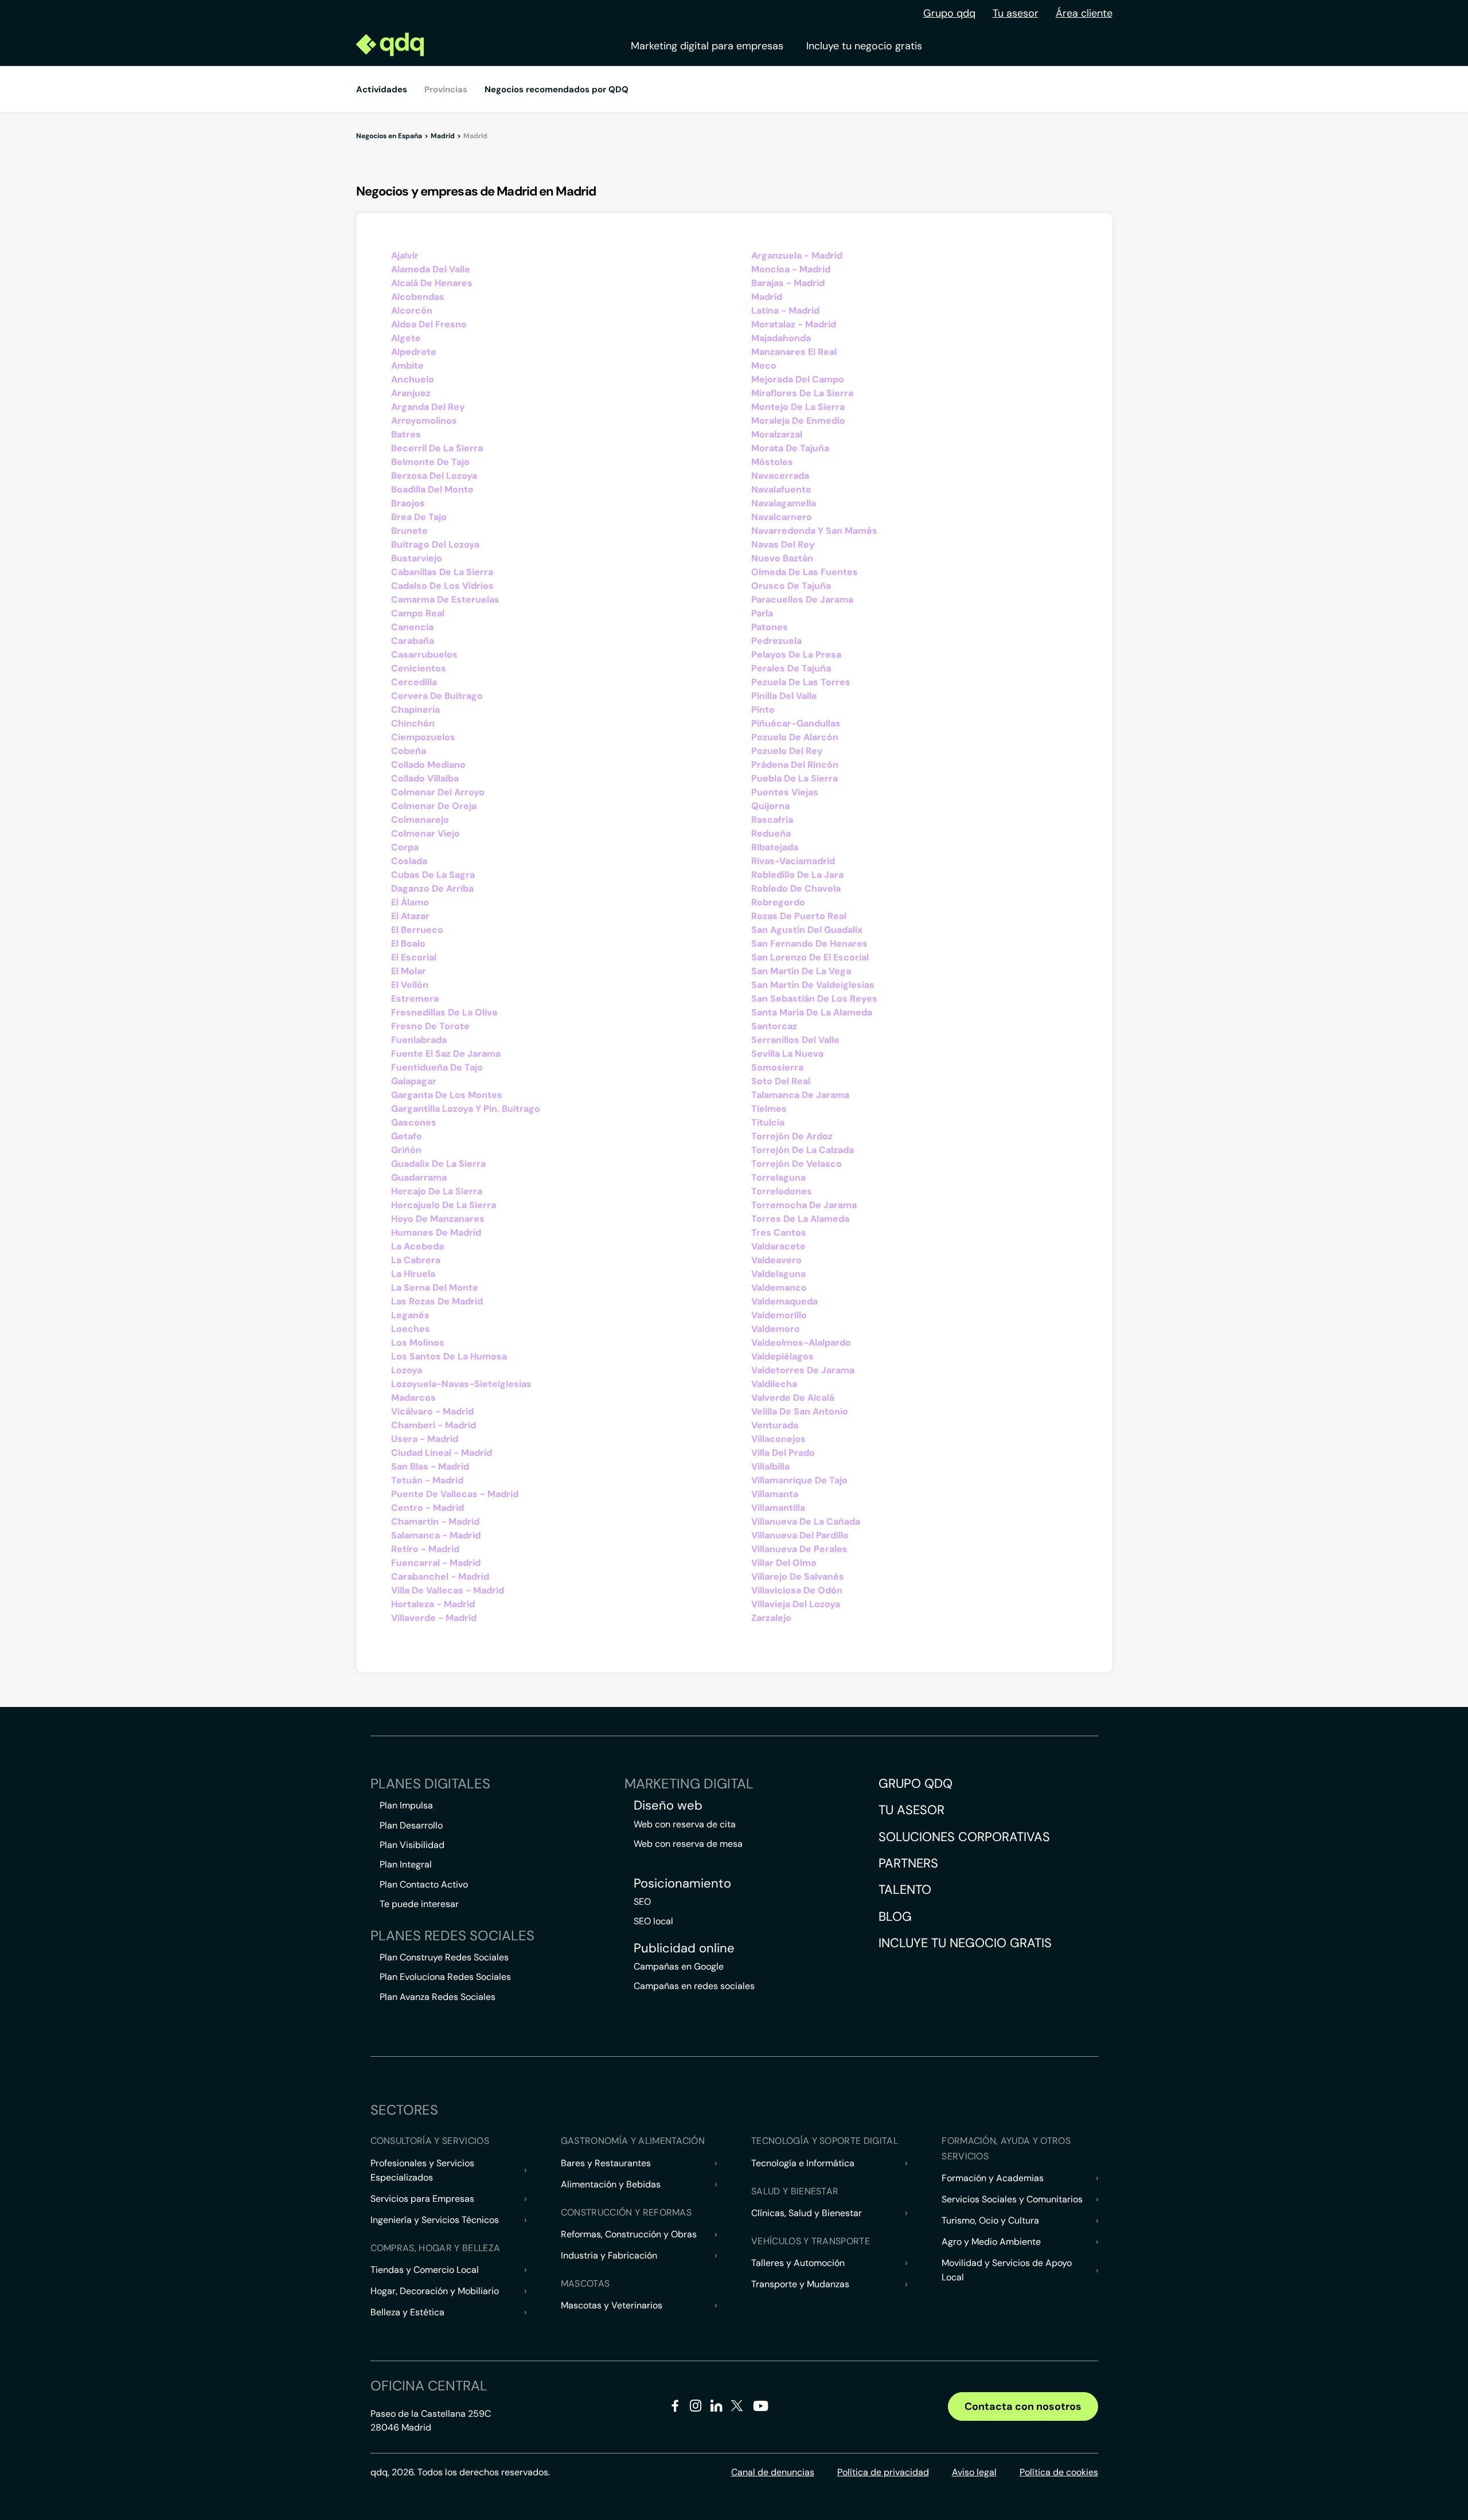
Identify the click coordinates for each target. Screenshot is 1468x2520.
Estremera (415, 999)
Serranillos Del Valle (795, 1040)
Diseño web (668, 1806)
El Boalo (408, 943)
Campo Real (418, 613)
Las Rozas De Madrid (437, 1301)
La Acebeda (417, 1246)
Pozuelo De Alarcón (795, 737)
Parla (762, 613)
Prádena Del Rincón (795, 765)
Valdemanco (779, 1288)
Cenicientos (419, 668)
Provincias (446, 89)
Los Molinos (418, 1343)
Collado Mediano (428, 765)
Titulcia (768, 1122)
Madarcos (413, 1398)
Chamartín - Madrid (435, 1521)
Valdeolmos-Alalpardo (801, 1343)
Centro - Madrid (427, 1508)
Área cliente (1084, 13)
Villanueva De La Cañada (806, 1521)
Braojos (408, 503)
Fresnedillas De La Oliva (444, 1012)
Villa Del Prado (783, 1453)
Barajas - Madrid (788, 283)
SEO (642, 1902)
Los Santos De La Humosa (449, 1356)
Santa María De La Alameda (812, 1012)
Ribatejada (775, 847)
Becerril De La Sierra (437, 448)
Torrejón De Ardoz (792, 1136)
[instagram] (696, 2408)
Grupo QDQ (915, 1783)
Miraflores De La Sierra (802, 393)
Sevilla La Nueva (787, 1054)
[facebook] (675, 2408)
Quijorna (770, 806)
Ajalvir (405, 255)
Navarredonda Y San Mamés (814, 531)
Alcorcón (412, 310)
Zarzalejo (771, 1618)
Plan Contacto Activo (424, 1884)
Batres (406, 434)
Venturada (775, 1425)
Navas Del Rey (783, 544)
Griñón (406, 1150)
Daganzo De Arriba (432, 888)
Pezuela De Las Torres (801, 682)
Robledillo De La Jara (797, 875)
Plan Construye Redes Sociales (444, 1957)
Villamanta (775, 1494)
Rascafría (772, 820)
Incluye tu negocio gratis (864, 46)
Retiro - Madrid (425, 1549)
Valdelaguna (778, 1274)
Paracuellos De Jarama (802, 599)
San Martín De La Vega (801, 971)
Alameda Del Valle (431, 269)
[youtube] (760, 2410)
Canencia (412, 627)
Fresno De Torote (430, 1026)
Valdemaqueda (784, 1301)
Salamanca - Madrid (436, 1535)
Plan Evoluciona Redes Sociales (445, 1977)
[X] (737, 2408)
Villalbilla (770, 1466)
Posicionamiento (682, 1884)
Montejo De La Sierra (798, 407)
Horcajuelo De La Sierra (444, 1205)
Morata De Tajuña (790, 448)
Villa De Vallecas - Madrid (448, 1590)
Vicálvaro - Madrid (432, 1411)
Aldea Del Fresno (429, 324)
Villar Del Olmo (784, 1563)
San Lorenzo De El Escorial (810, 957)
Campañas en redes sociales (694, 1986)
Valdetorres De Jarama (803, 1370)
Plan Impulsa (406, 1805)
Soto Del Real (781, 1081)
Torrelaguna (778, 1177)
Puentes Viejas (785, 792)
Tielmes (769, 1109)
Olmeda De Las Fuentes (805, 572)
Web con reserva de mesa (688, 1844)
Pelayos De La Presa (796, 655)
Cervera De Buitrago (437, 696)
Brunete (409, 531)
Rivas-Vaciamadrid (793, 861)
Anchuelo (413, 379)
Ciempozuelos (423, 737)
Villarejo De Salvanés (798, 1577)
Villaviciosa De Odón (797, 1590)
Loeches (411, 1329)
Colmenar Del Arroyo (438, 792)
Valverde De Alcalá (793, 1398)
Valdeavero (776, 1260)
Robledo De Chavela (796, 888)
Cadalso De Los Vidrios (442, 586)
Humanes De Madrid (436, 1232)
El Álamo (410, 902)
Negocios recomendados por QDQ (557, 89)
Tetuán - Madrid (427, 1480)
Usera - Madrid (425, 1439)
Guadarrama (419, 1177)
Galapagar (414, 1081)
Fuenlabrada (419, 1040)
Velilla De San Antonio (800, 1411)
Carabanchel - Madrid (440, 1577)
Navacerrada (780, 476)
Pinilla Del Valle (784, 696)
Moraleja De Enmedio (798, 421)
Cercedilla (414, 682)
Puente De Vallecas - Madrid (455, 1494)
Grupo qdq (949, 13)
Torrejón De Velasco (797, 1164)
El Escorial (414, 957)
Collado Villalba (425, 778)
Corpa (405, 847)
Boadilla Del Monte (432, 489)
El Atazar (410, 916)
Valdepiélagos (782, 1356)
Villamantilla (778, 1508)
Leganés (410, 1315)
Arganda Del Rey (428, 407)
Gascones (414, 1122)
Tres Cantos (779, 1232)
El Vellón (410, 985)
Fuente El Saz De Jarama (446, 1054)
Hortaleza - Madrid (433, 1604)
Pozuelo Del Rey (787, 751)
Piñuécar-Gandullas (796, 723)
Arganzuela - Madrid (797, 255)
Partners (908, 1863)
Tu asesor (1016, 13)
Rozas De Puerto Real (799, 916)
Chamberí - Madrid (434, 1425)
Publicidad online (684, 1948)
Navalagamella (784, 503)
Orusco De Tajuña (791, 586)
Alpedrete (414, 352)
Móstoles (772, 462)
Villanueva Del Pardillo (800, 1535)
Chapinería (415, 710)
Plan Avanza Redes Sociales (438, 1997)
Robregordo (778, 902)
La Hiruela (413, 1274)
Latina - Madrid (785, 310)
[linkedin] (717, 2408)
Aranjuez (411, 393)
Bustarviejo (417, 558)
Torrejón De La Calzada (803, 1150)
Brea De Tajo (419, 517)
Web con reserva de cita (685, 1824)
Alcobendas (418, 297)
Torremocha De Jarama (804, 1205)
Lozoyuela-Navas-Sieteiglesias (461, 1384)
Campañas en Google (679, 1966)
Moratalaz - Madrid (794, 324)
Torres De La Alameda (800, 1219)
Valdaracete (778, 1246)
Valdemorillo (779, 1315)
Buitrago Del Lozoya (435, 544)
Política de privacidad (883, 2472)
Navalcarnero (782, 517)
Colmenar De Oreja (434, 806)
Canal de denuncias (773, 2472)
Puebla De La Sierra (794, 778)
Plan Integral (406, 1864)
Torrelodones (782, 1191)
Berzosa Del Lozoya (434, 476)
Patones (770, 627)
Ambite (407, 366)
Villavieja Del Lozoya (796, 1604)
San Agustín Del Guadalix (807, 930)
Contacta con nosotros (1023, 2406)
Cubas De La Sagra (433, 875)
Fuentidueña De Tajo (437, 1067)
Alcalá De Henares (432, 283)
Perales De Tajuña (791, 668)
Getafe (407, 1136)
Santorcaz (774, 1026)
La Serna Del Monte (435, 1288)
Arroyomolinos (424, 421)
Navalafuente (781, 489)
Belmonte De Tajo (430, 462)
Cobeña (409, 751)
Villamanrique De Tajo (799, 1480)
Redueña (771, 833)
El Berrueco (417, 930)
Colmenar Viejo (425, 833)
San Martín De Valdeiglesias (813, 985)
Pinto (763, 710)
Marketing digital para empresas (707, 46)
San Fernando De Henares (809, 943)
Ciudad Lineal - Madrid (442, 1453)
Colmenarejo (420, 820)
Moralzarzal (777, 434)
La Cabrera (416, 1260)
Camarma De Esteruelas (445, 599)
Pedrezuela (776, 641)
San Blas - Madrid (430, 1466)
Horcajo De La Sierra (437, 1191)
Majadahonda (781, 338)
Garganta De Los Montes (447, 1095)
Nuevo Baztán (782, 558)
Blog (895, 1917)
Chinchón (413, 723)
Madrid (767, 297)
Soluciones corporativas (964, 1837)
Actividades (382, 89)
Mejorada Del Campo (798, 379)
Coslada (409, 861)
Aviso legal (974, 2472)
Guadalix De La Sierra (438, 1164)
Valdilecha (774, 1384)
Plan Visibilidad (412, 1845)
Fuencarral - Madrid (436, 1563)
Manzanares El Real (794, 352)
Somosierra (777, 1067)
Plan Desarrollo (411, 1825)
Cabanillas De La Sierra (442, 572)
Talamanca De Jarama (800, 1095)
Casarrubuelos (424, 655)
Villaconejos (778, 1439)
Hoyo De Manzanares (438, 1219)
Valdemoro (776, 1329)
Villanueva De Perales (799, 1549)
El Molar (409, 971)
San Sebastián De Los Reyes (814, 999)
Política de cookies (1059, 2472)
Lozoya (407, 1370)
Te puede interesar (419, 1904)
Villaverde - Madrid (434, 1618)
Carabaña (413, 641)
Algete (406, 338)
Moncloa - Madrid (791, 269)
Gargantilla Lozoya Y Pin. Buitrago (466, 1109)
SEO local (653, 1921)
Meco (764, 366)
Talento (905, 1890)
